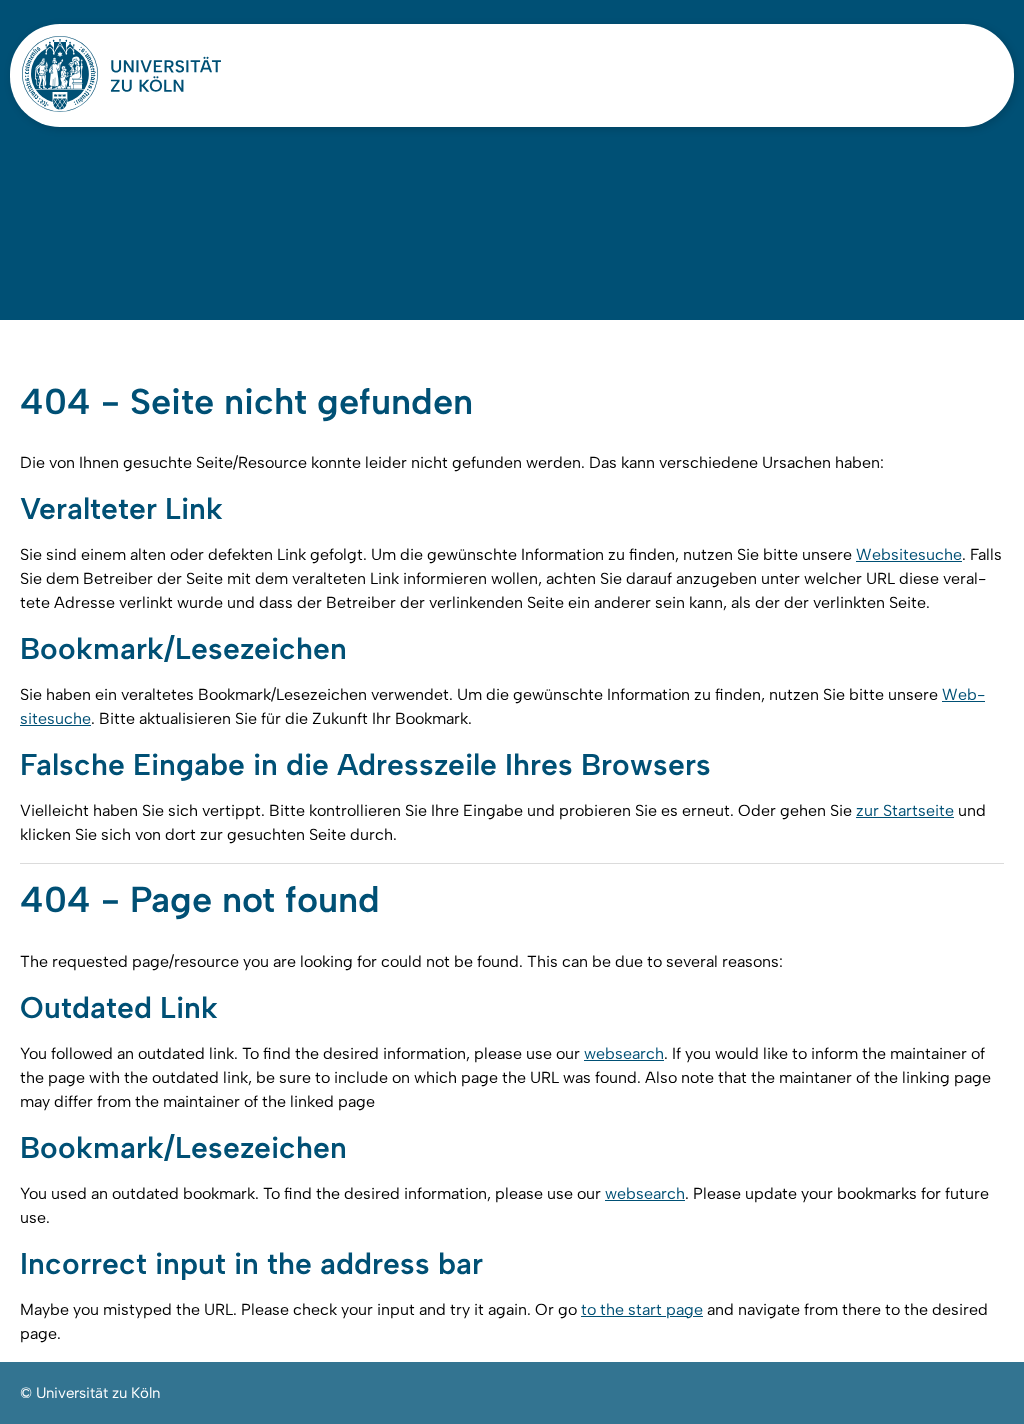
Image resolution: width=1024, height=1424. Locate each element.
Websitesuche (909, 554)
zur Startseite (905, 810)
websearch (624, 1053)
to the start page (642, 1309)
